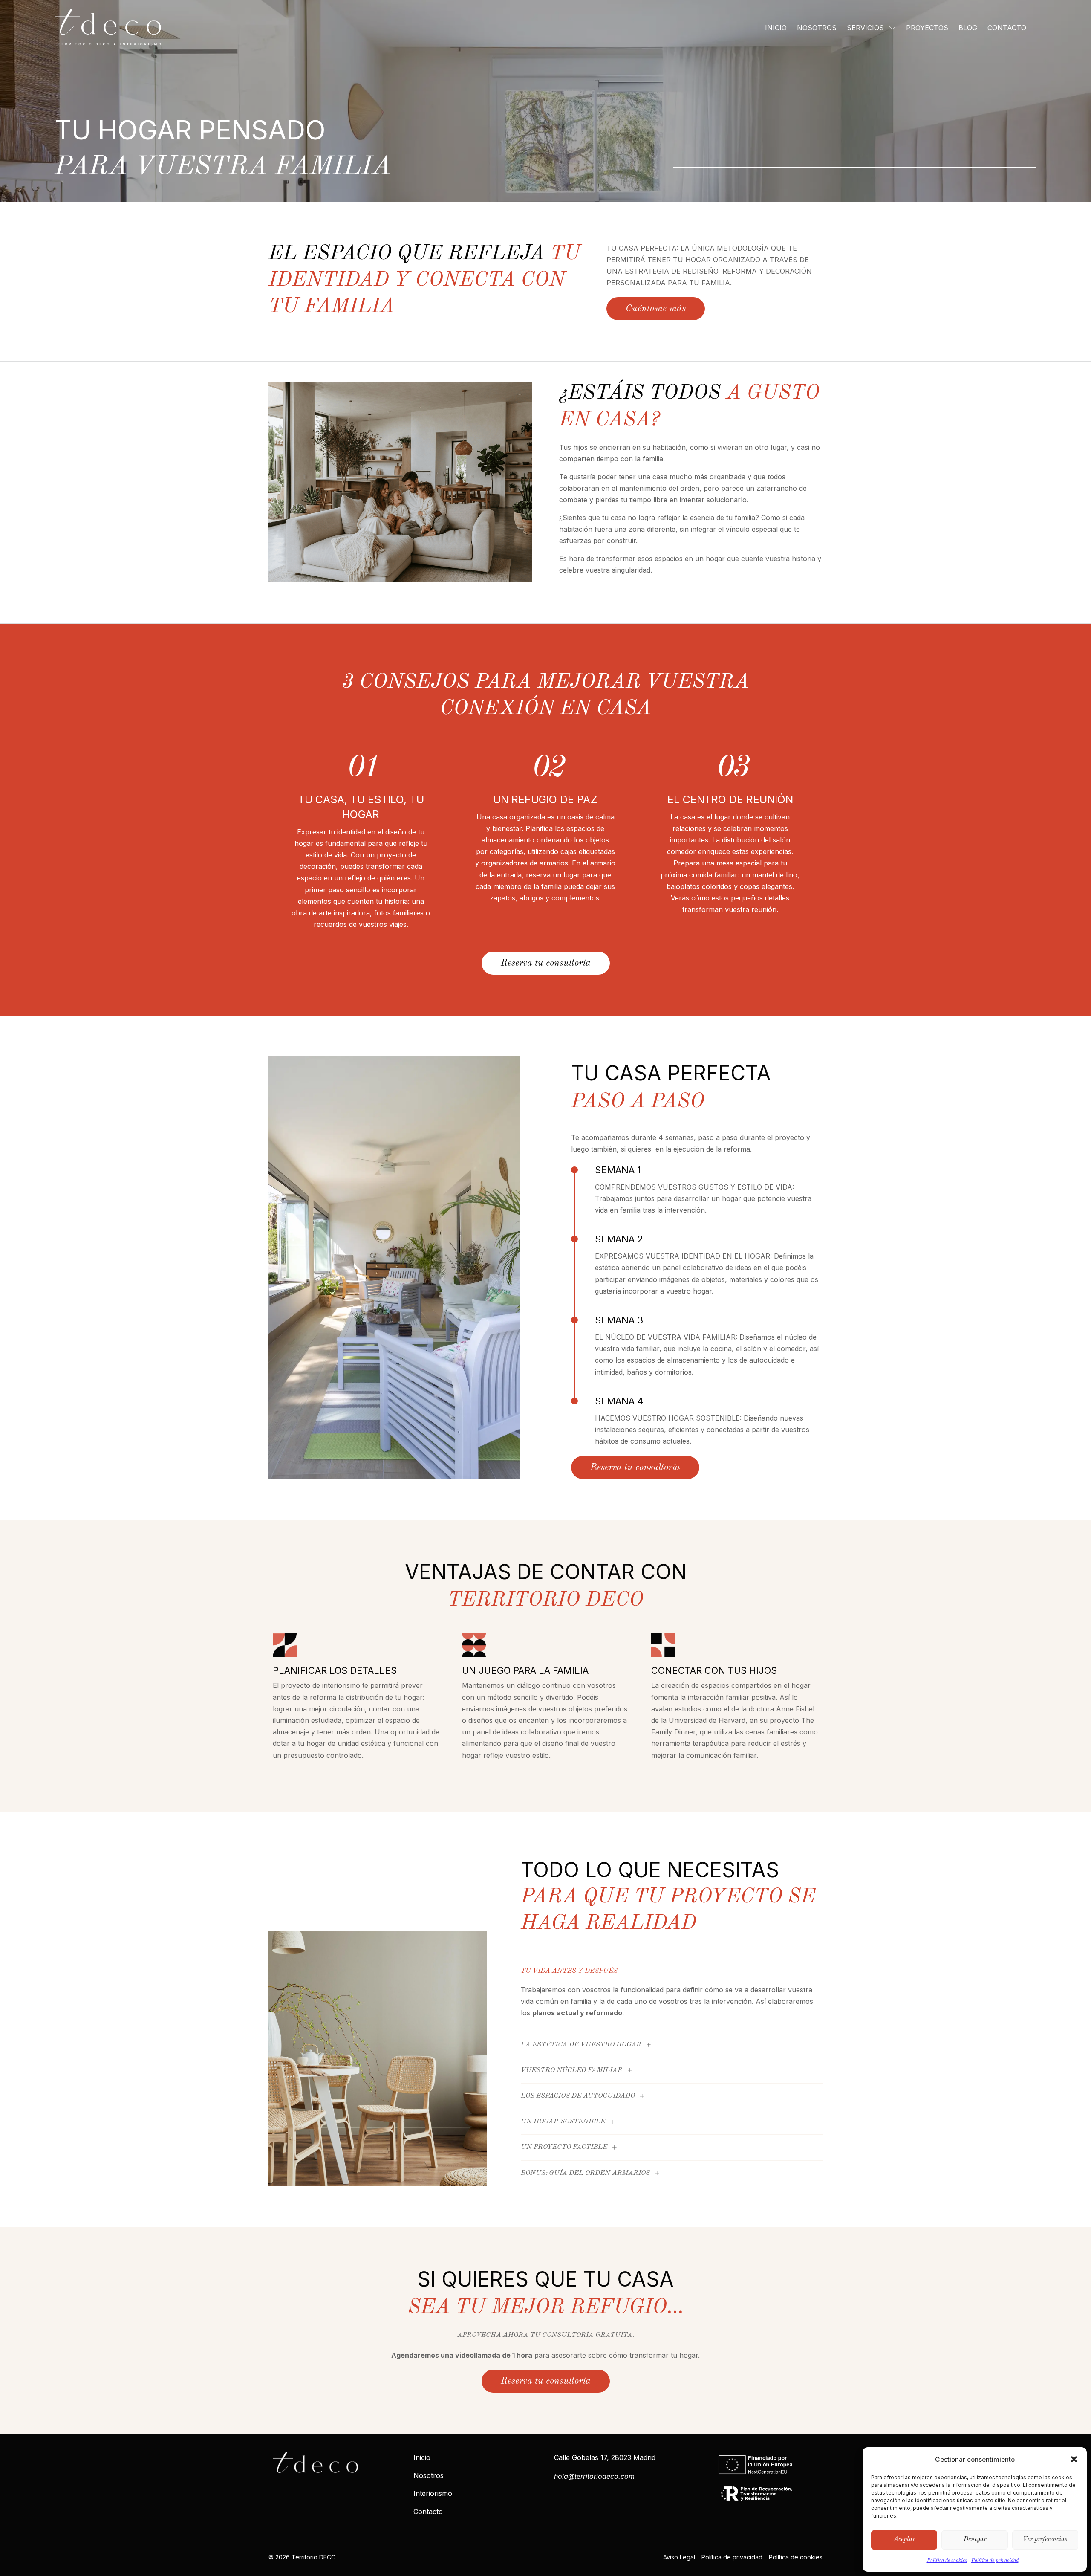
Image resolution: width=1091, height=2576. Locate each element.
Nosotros (817, 28)
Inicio (776, 28)
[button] (1074, 2459)
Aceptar (904, 2540)
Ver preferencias (1045, 2540)
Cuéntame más (656, 309)
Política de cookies (947, 2561)
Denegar (975, 2540)
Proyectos (927, 28)
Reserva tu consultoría (546, 963)
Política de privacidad (995, 2561)
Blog (968, 28)
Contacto (1007, 28)
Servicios (865, 28)
